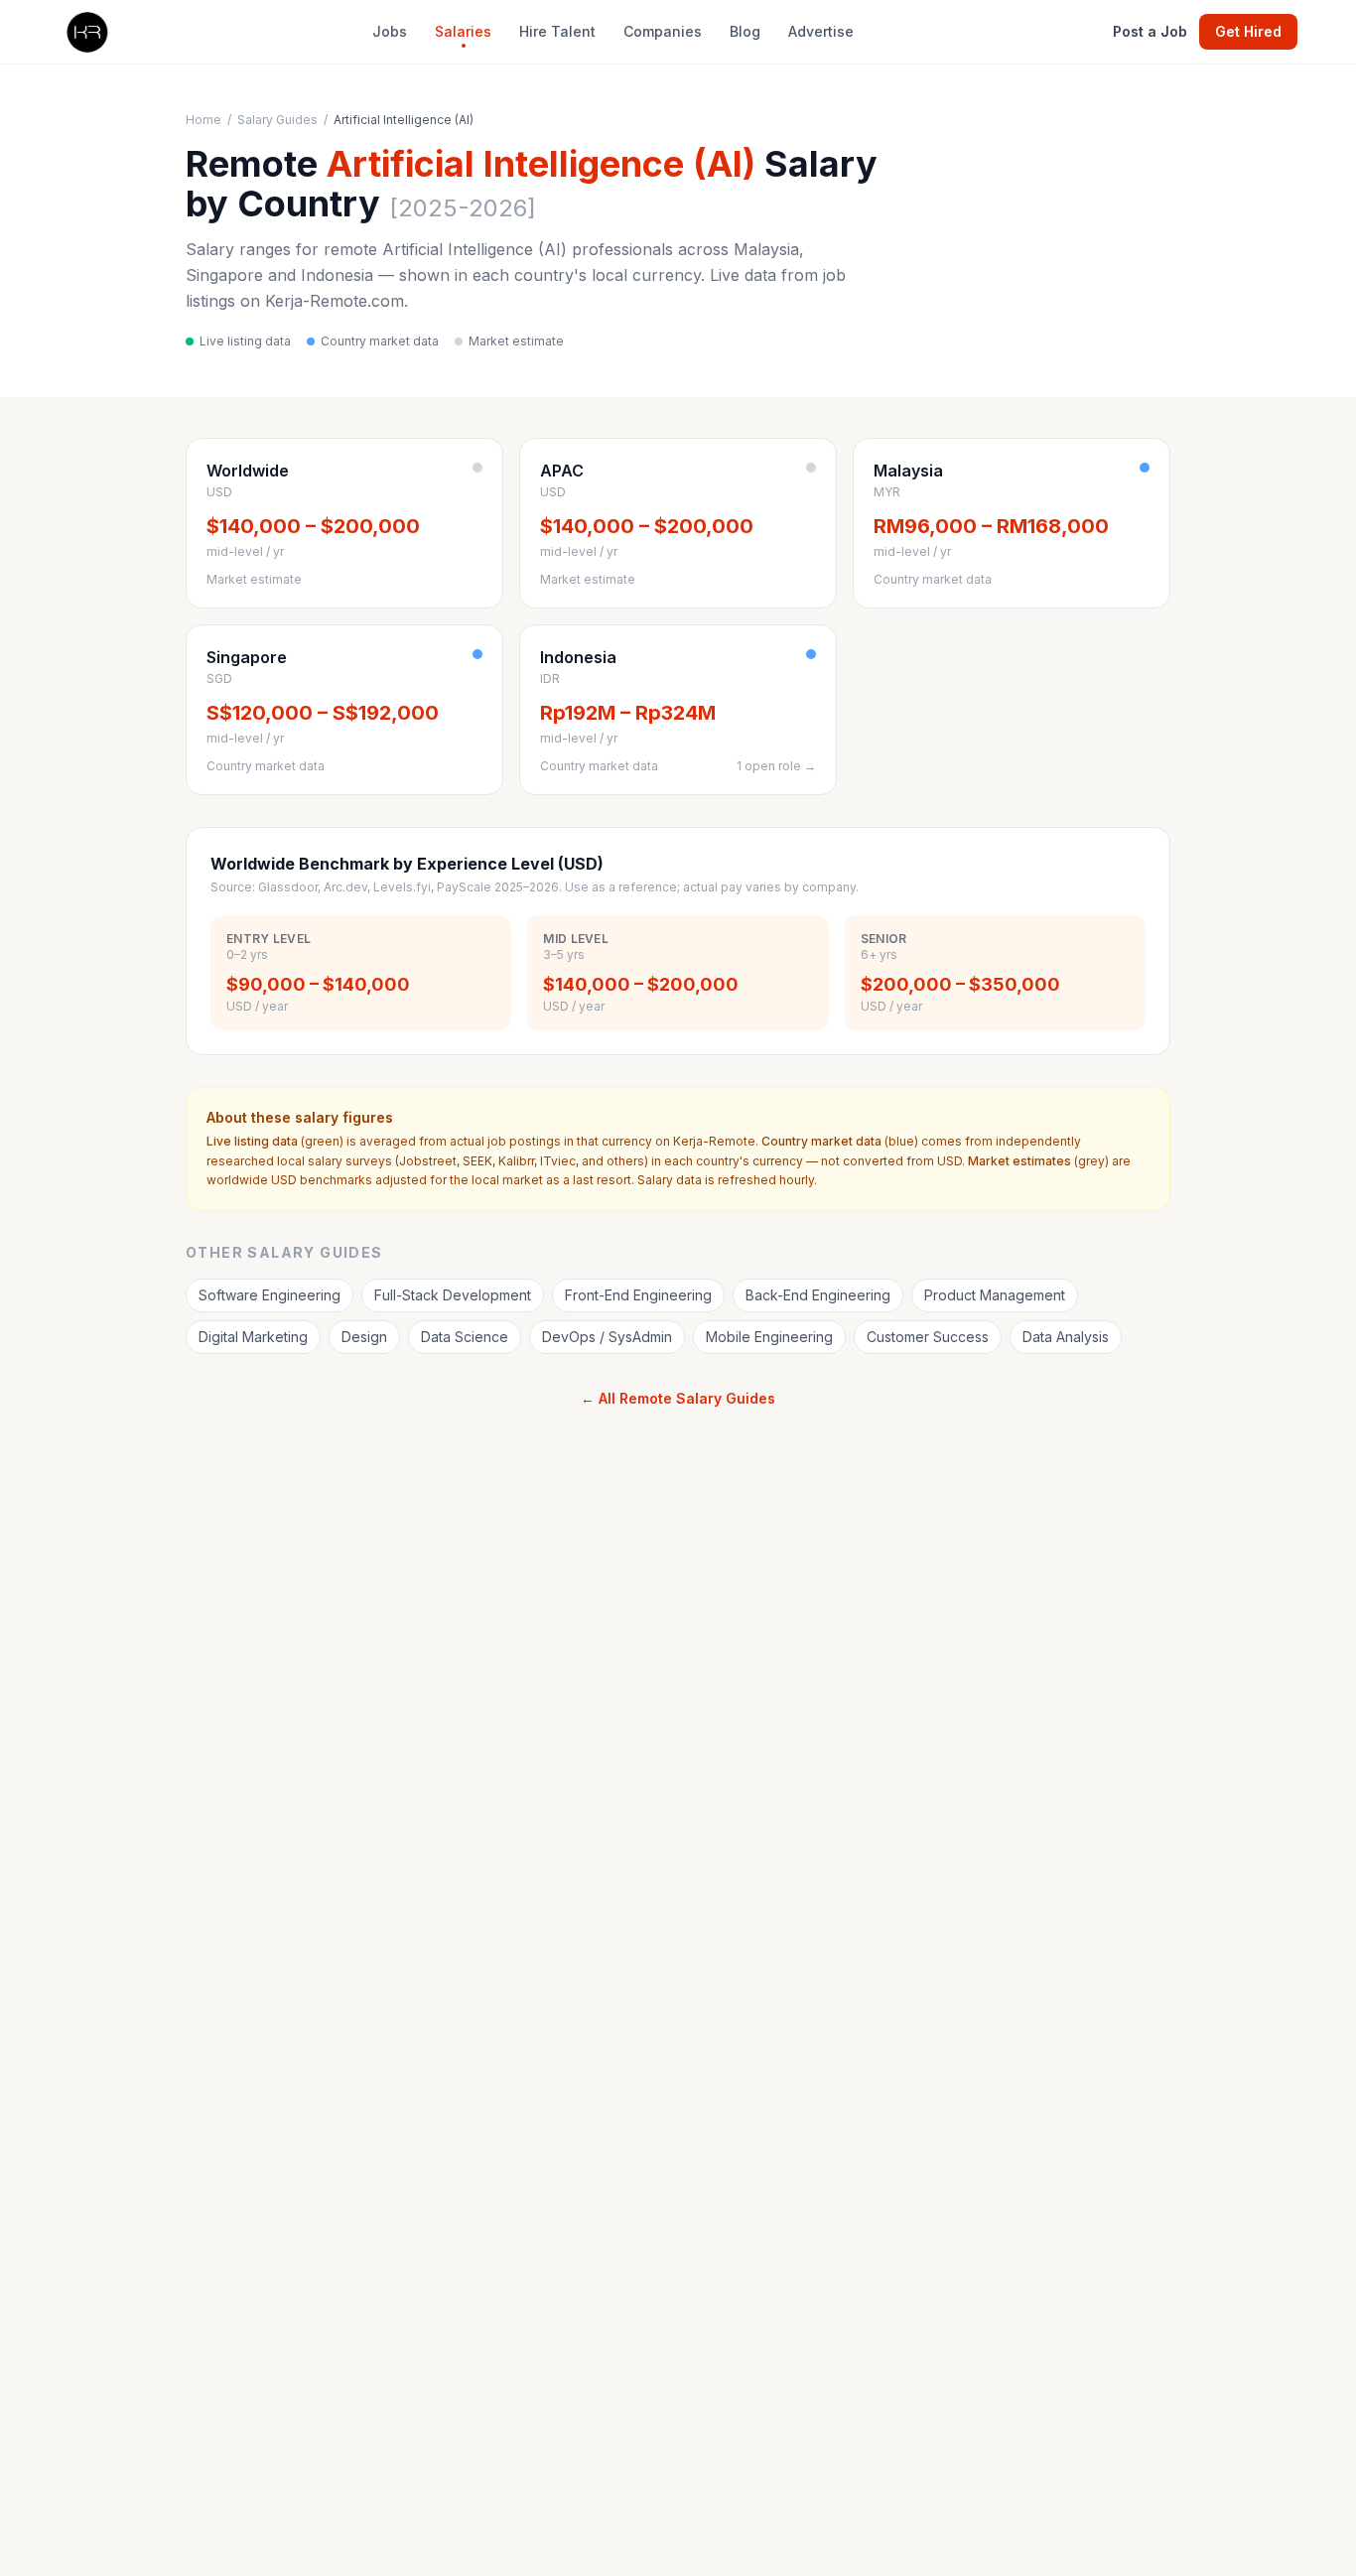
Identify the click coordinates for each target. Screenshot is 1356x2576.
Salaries (463, 31)
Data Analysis (1066, 1337)
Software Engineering (270, 1295)
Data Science (465, 1337)
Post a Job (1150, 31)
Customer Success (928, 1337)
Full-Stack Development (453, 1295)
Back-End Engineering (818, 1295)
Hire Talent (557, 31)
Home (203, 120)
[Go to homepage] (86, 32)
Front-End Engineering (638, 1295)
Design (364, 1337)
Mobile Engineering (769, 1337)
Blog (745, 31)
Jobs (390, 31)
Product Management (995, 1295)
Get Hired (1248, 31)
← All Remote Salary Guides (678, 1398)
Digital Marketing (253, 1337)
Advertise (821, 31)
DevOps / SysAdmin (607, 1337)
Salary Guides (277, 120)
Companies (663, 31)
